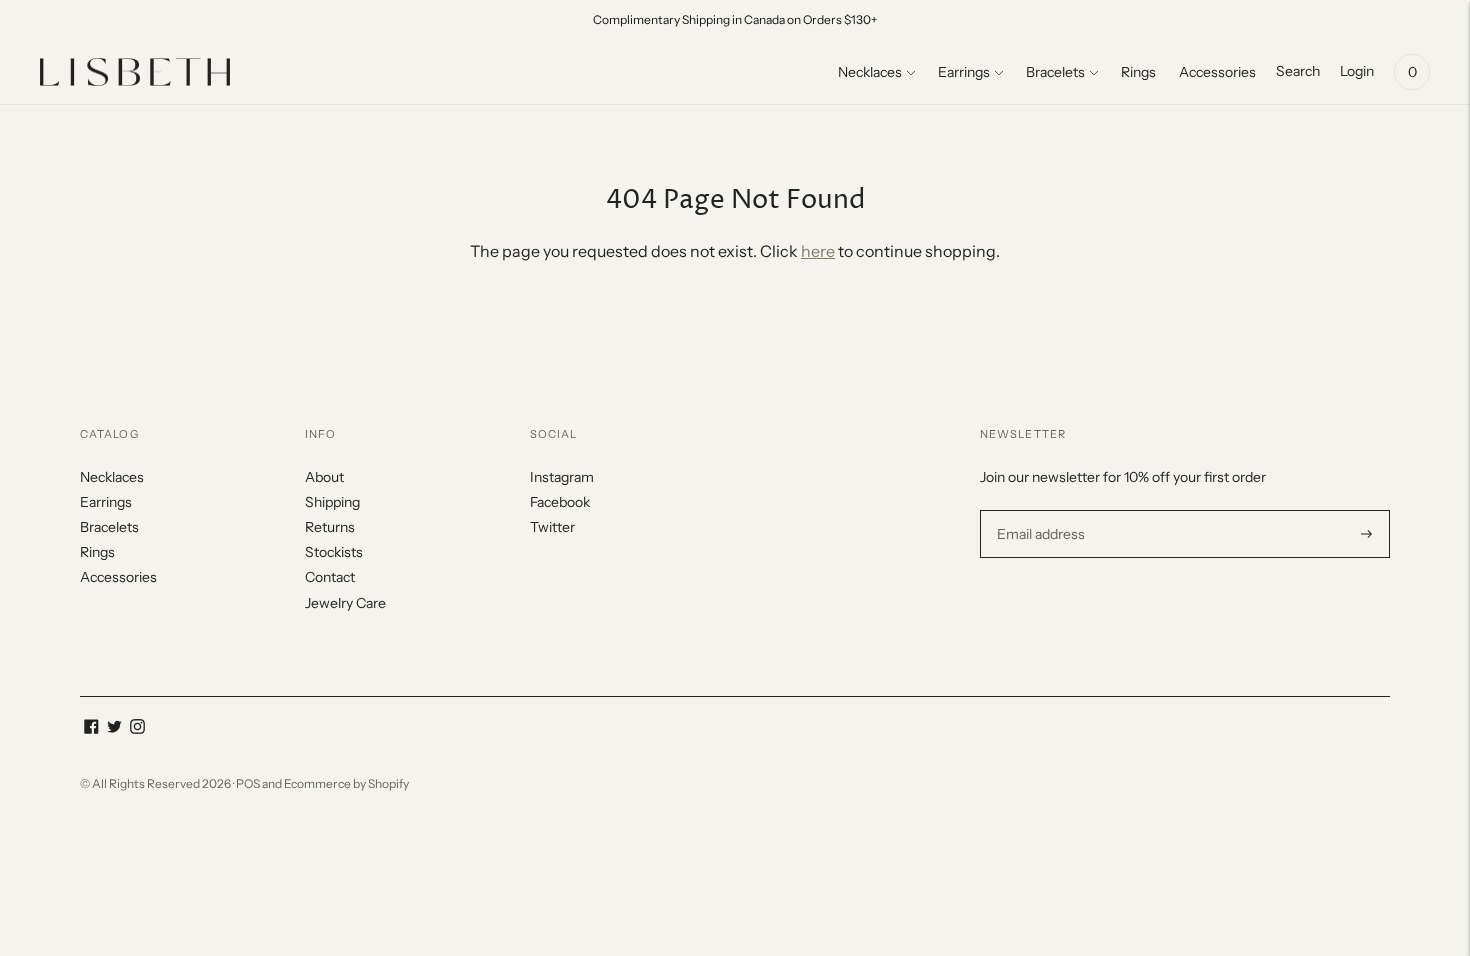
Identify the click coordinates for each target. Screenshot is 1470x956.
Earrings (964, 72)
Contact (330, 577)
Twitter (552, 527)
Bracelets (1055, 72)
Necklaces (870, 72)
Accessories (1217, 72)
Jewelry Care (345, 603)
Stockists (334, 552)
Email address (1038, 509)
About (324, 477)
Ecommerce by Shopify (346, 783)
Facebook (560, 502)
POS (248, 783)
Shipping (332, 502)
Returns (330, 527)
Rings (1138, 72)
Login (1357, 71)
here (818, 251)
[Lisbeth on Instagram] (137, 729)
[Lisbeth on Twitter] (114, 729)
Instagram (562, 477)
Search (1298, 71)
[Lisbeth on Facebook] (91, 729)
